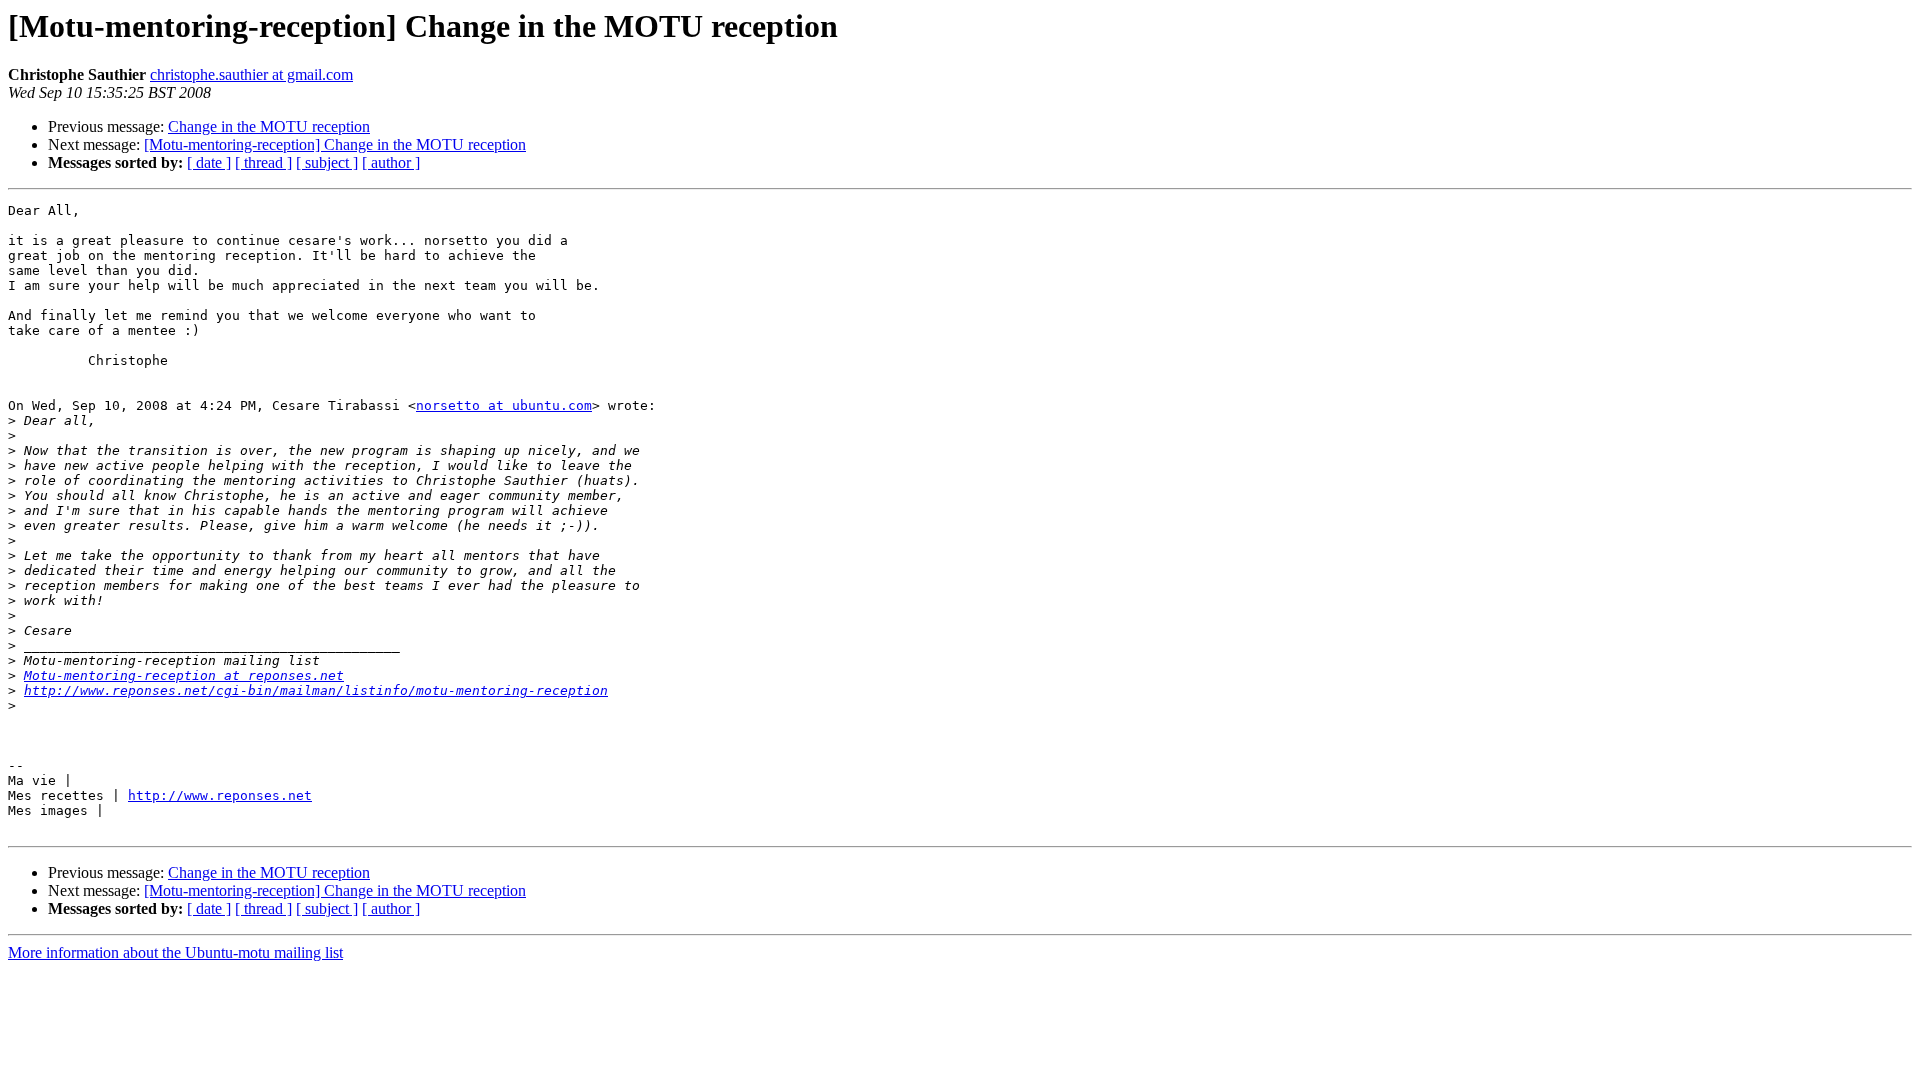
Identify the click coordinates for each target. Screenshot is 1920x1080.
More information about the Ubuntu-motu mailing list (175, 952)
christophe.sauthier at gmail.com (251, 74)
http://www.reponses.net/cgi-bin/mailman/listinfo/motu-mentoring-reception (316, 690)
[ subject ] (327, 162)
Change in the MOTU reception (269, 126)
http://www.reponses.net (220, 795)
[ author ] (391, 162)
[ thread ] (263, 162)
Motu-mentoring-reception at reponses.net (184, 675)
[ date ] (209, 162)
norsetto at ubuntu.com (504, 405)
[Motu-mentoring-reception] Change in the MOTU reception (335, 144)
